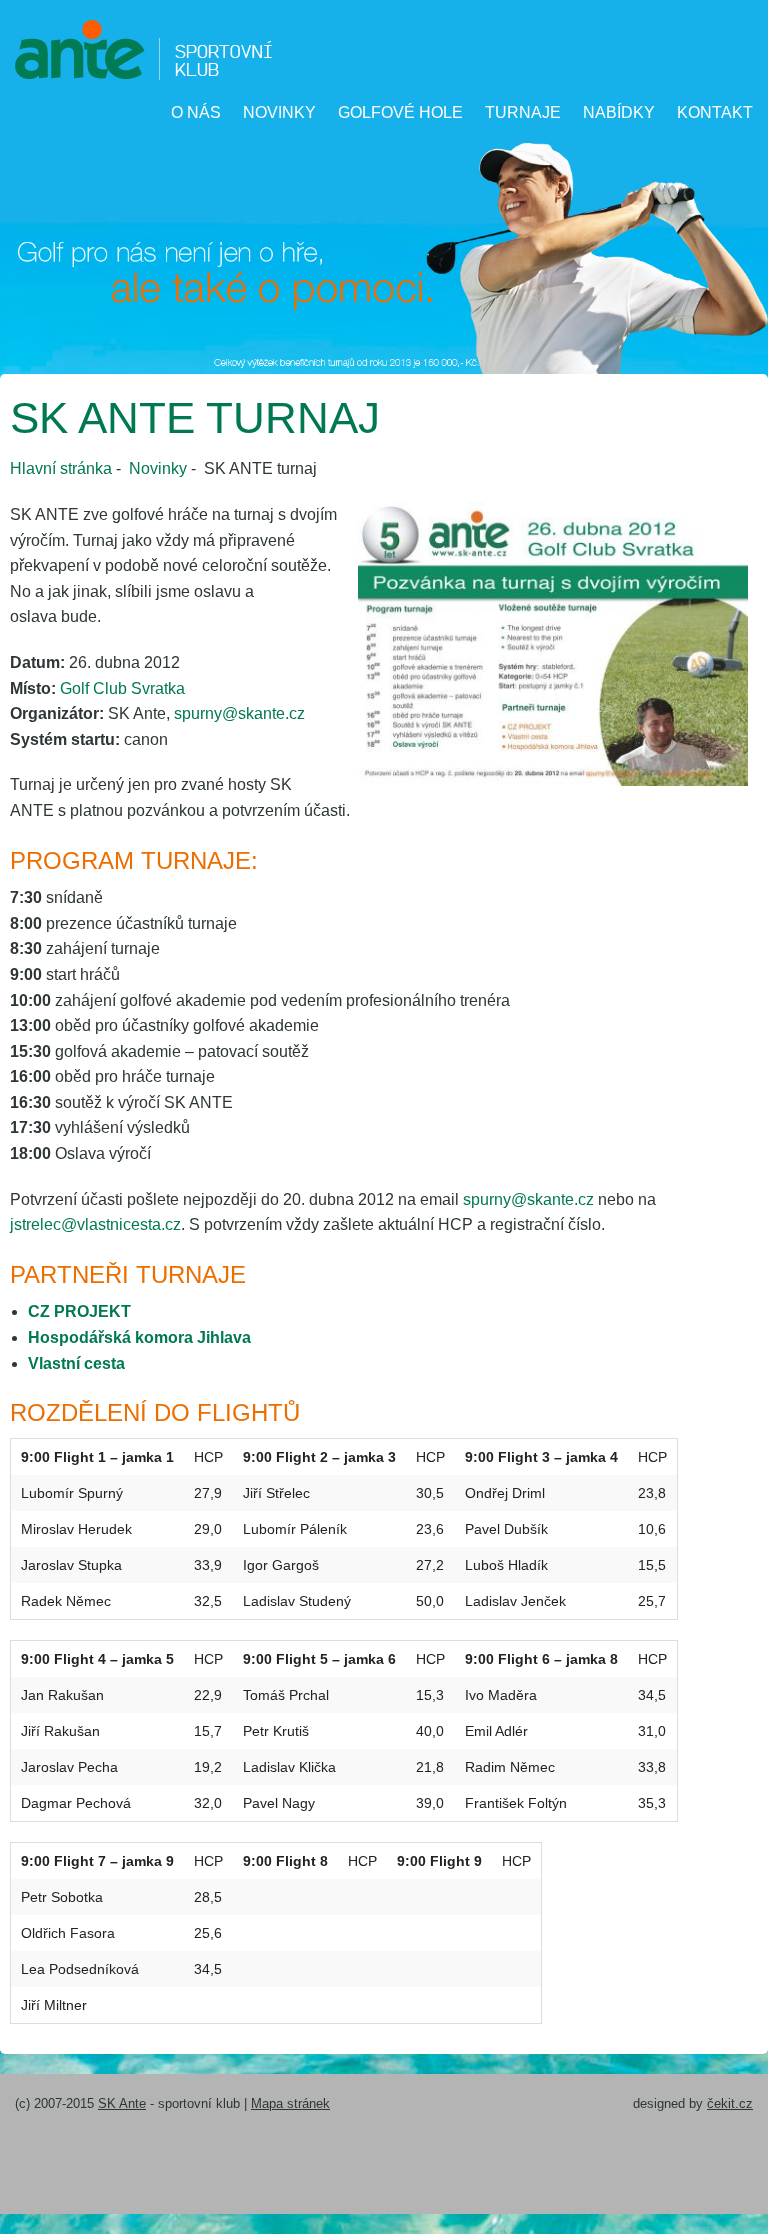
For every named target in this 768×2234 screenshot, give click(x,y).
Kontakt (715, 112)
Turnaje (523, 112)
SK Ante (122, 2103)
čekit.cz (730, 2103)
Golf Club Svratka (122, 688)
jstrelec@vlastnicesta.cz (95, 1224)
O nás (196, 112)
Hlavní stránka (61, 468)
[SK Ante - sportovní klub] (143, 48)
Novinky (279, 112)
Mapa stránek (290, 2103)
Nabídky (619, 112)
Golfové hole (400, 112)
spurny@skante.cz (239, 713)
